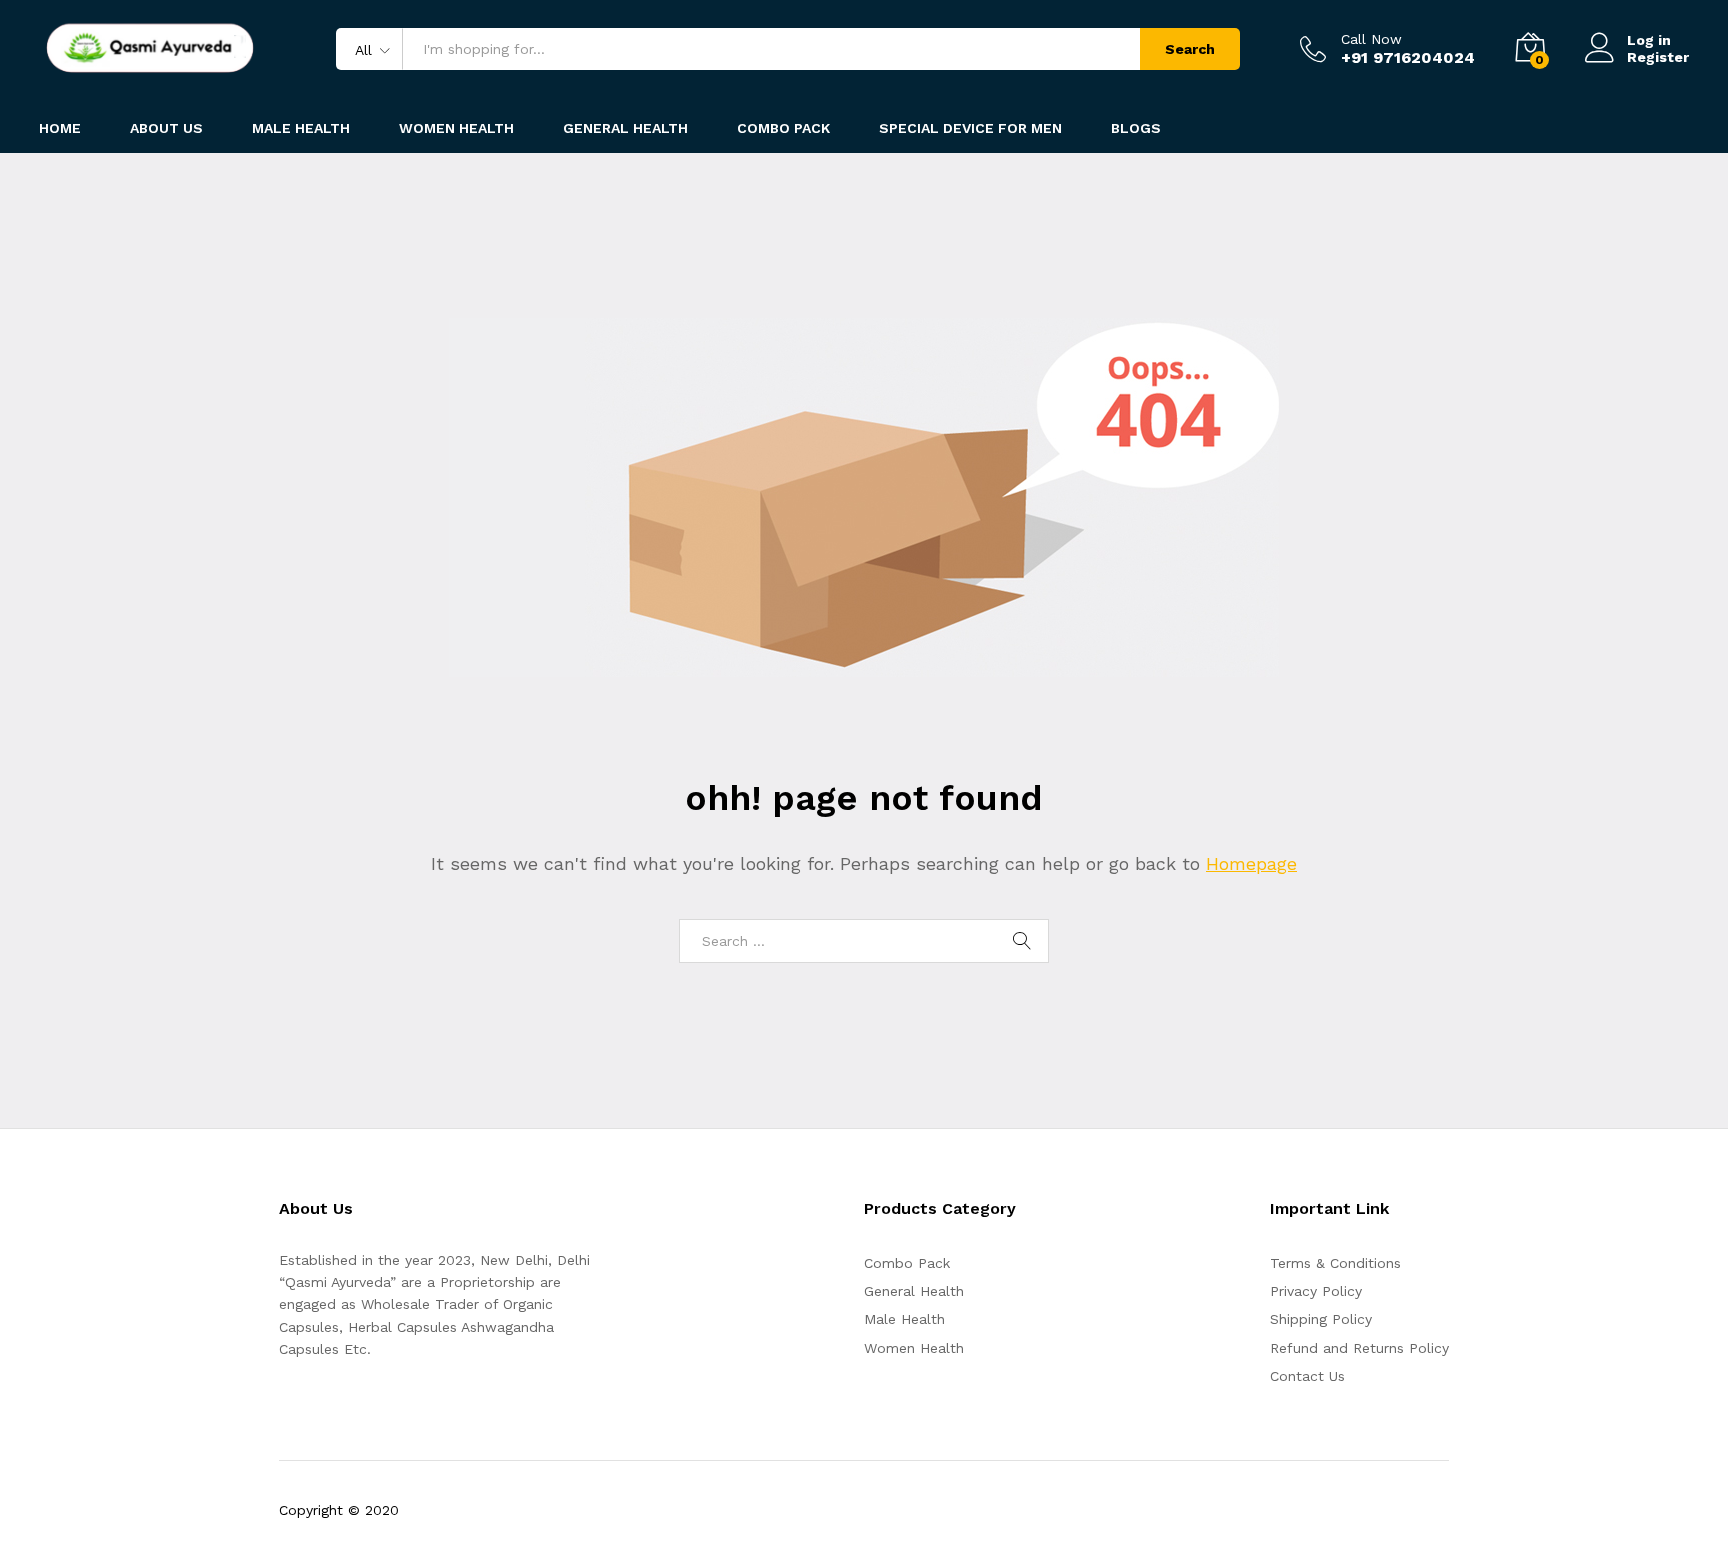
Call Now (1371, 39)
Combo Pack (907, 1263)
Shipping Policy (1321, 1319)
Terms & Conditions (1335, 1263)
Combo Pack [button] (783, 128)
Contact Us (1307, 1376)
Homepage (1251, 863)
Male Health (904, 1319)
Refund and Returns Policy (1359, 1348)
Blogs (1136, 128)
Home (60, 128)
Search (1190, 49)
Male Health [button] (301, 128)
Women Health (456, 128)
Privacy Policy (1316, 1291)
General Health (914, 1291)
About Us (166, 128)
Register (1658, 57)
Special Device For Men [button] (970, 128)
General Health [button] (625, 128)
